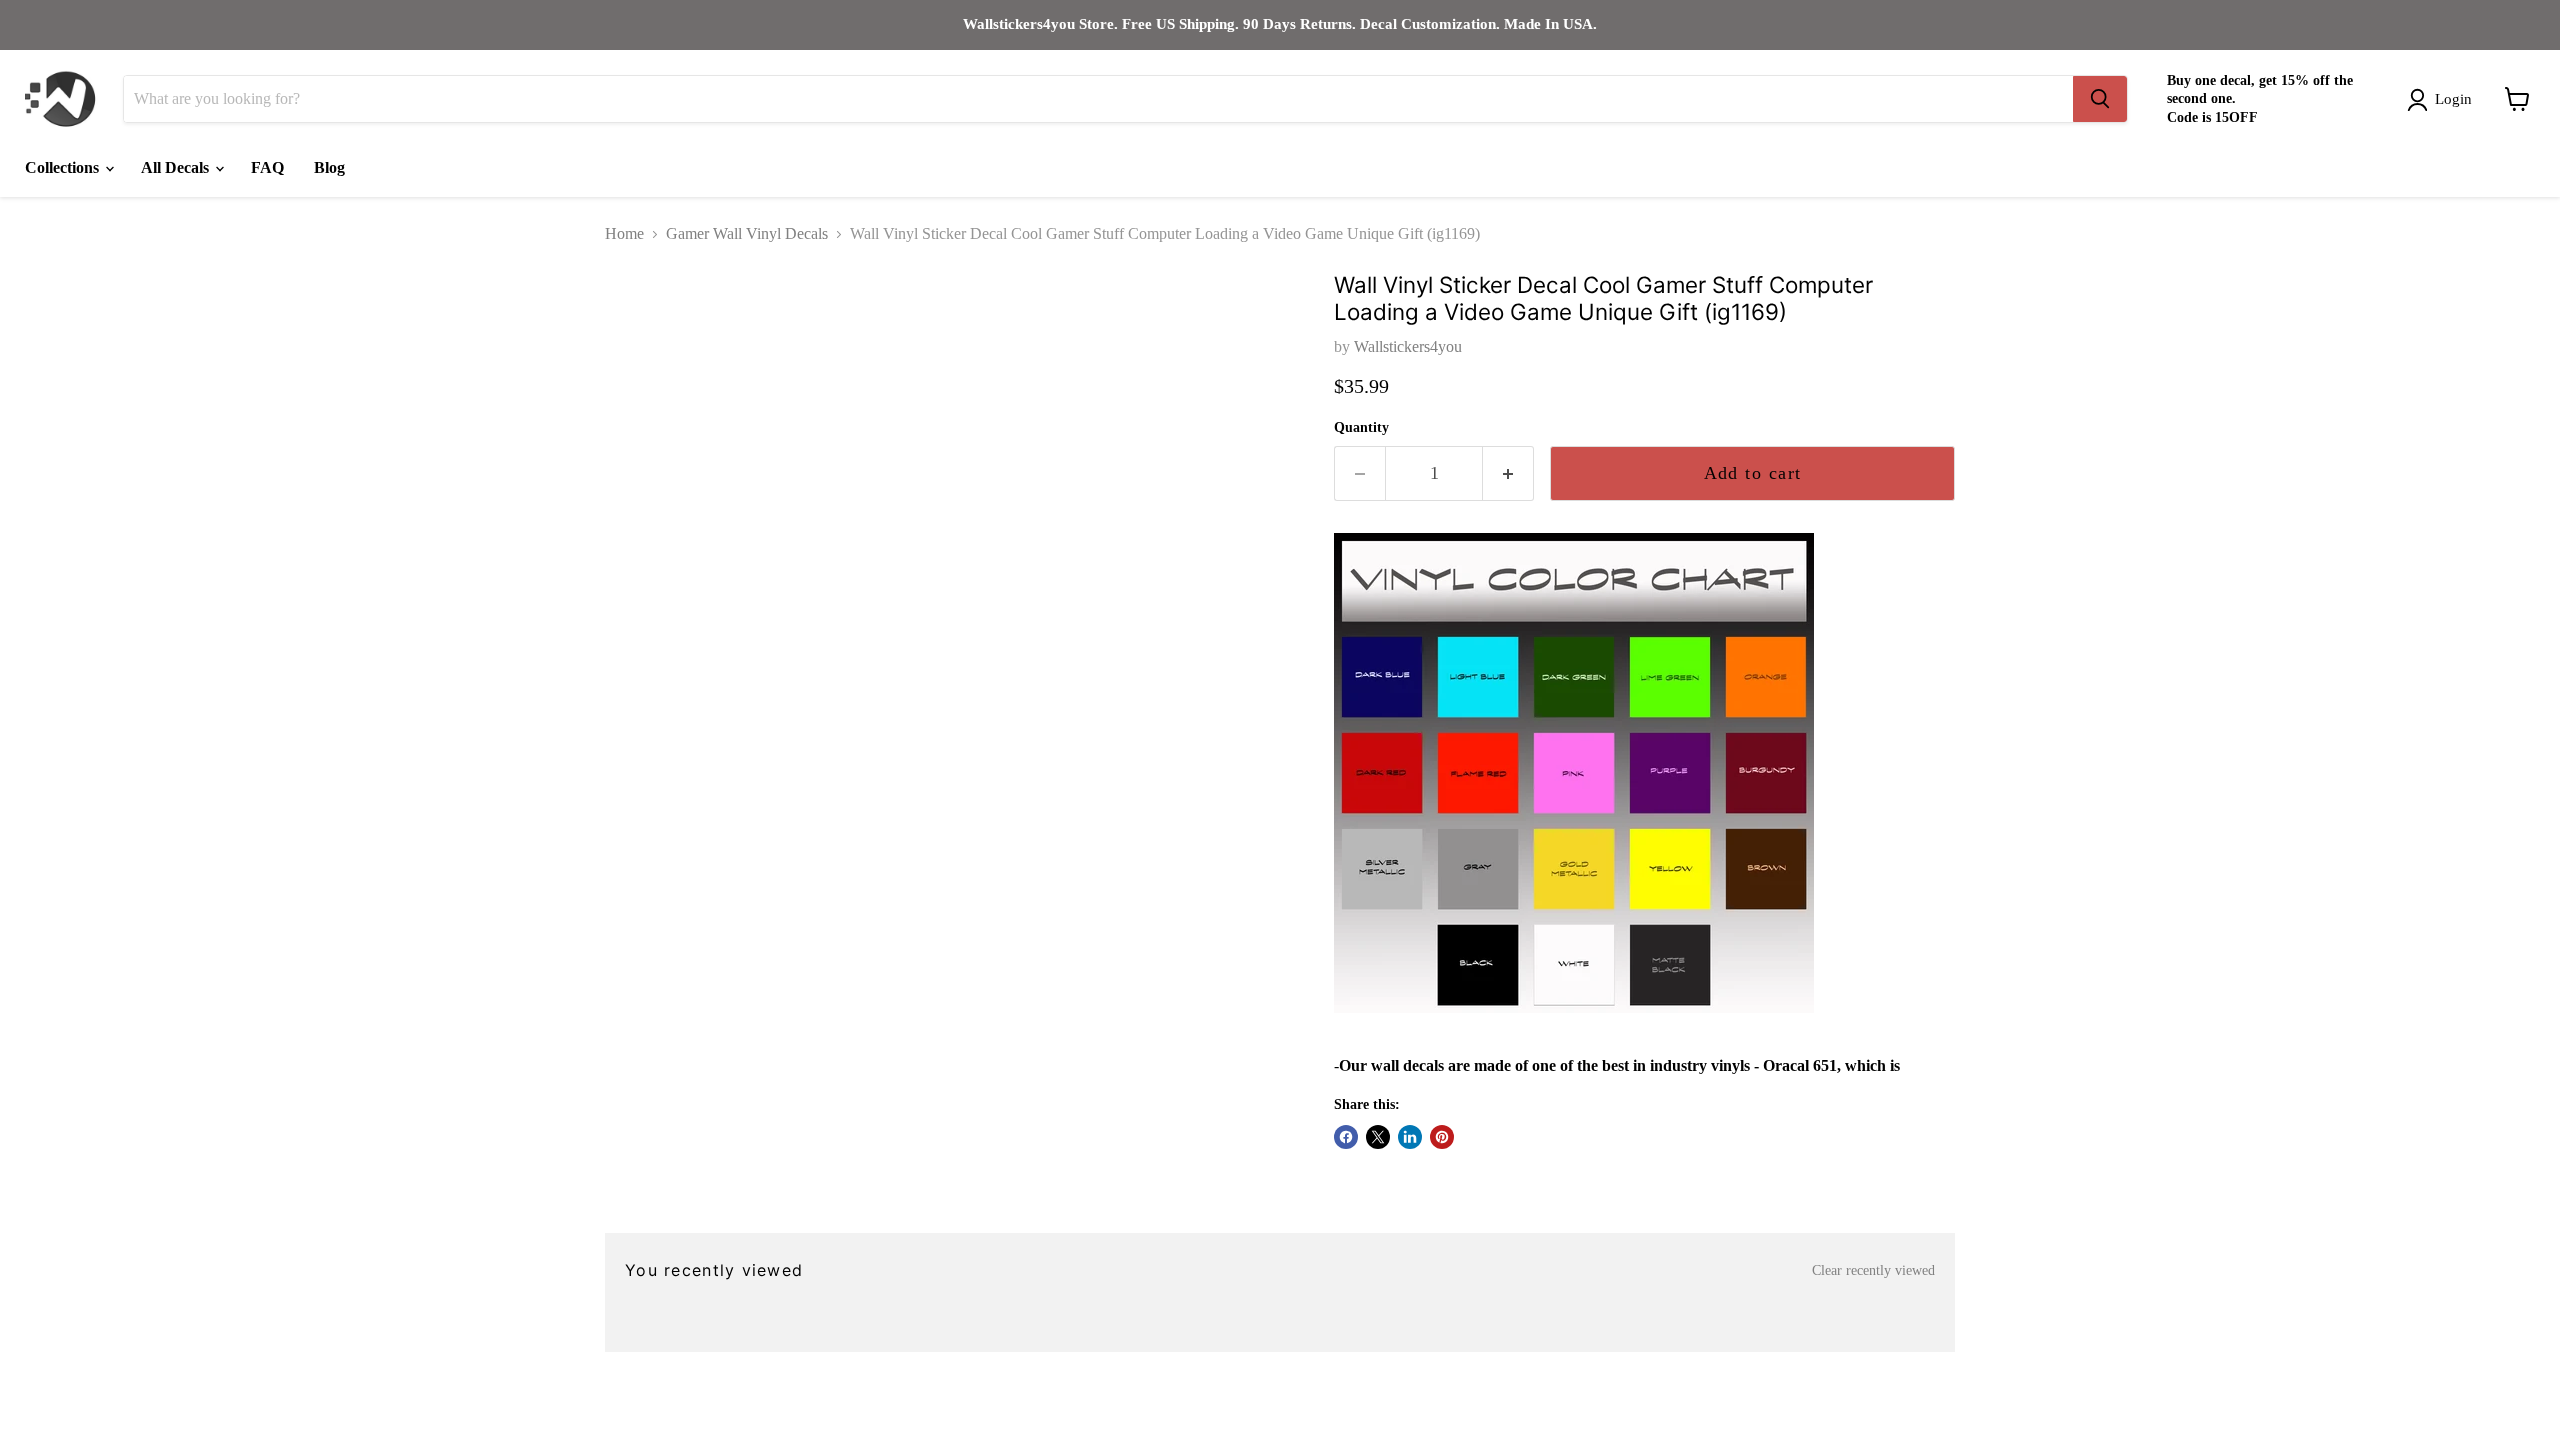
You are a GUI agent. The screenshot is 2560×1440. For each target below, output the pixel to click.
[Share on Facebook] (1346, 1137)
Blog (329, 167)
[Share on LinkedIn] (1410, 1137)
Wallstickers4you (1408, 346)
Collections (64, 167)
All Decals (177, 167)
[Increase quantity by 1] (1508, 473)
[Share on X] (1378, 1137)
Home (624, 233)
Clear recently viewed (1873, 1270)
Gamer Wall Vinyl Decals (747, 233)
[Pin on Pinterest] (1442, 1137)
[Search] (2100, 99)
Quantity (1361, 427)
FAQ (267, 167)
